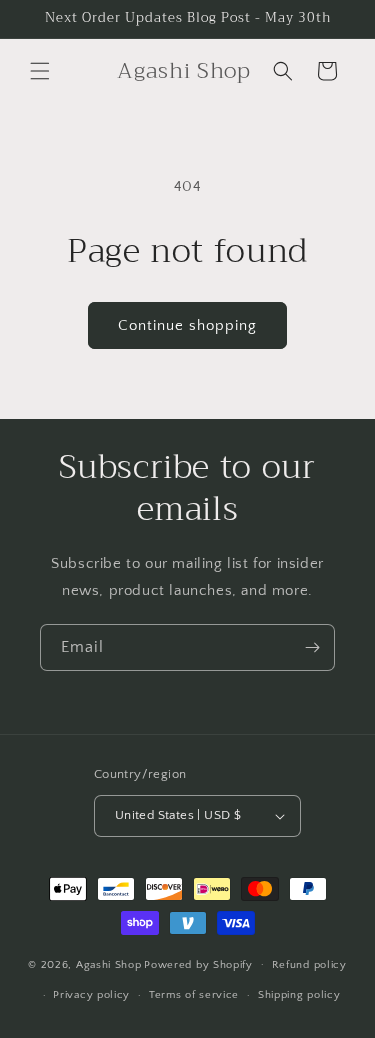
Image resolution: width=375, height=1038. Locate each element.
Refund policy (309, 965)
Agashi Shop (109, 964)
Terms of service (194, 995)
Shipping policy (299, 995)
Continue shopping (187, 325)
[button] (40, 71)
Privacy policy (91, 995)
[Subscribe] (312, 647)
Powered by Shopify (198, 964)
